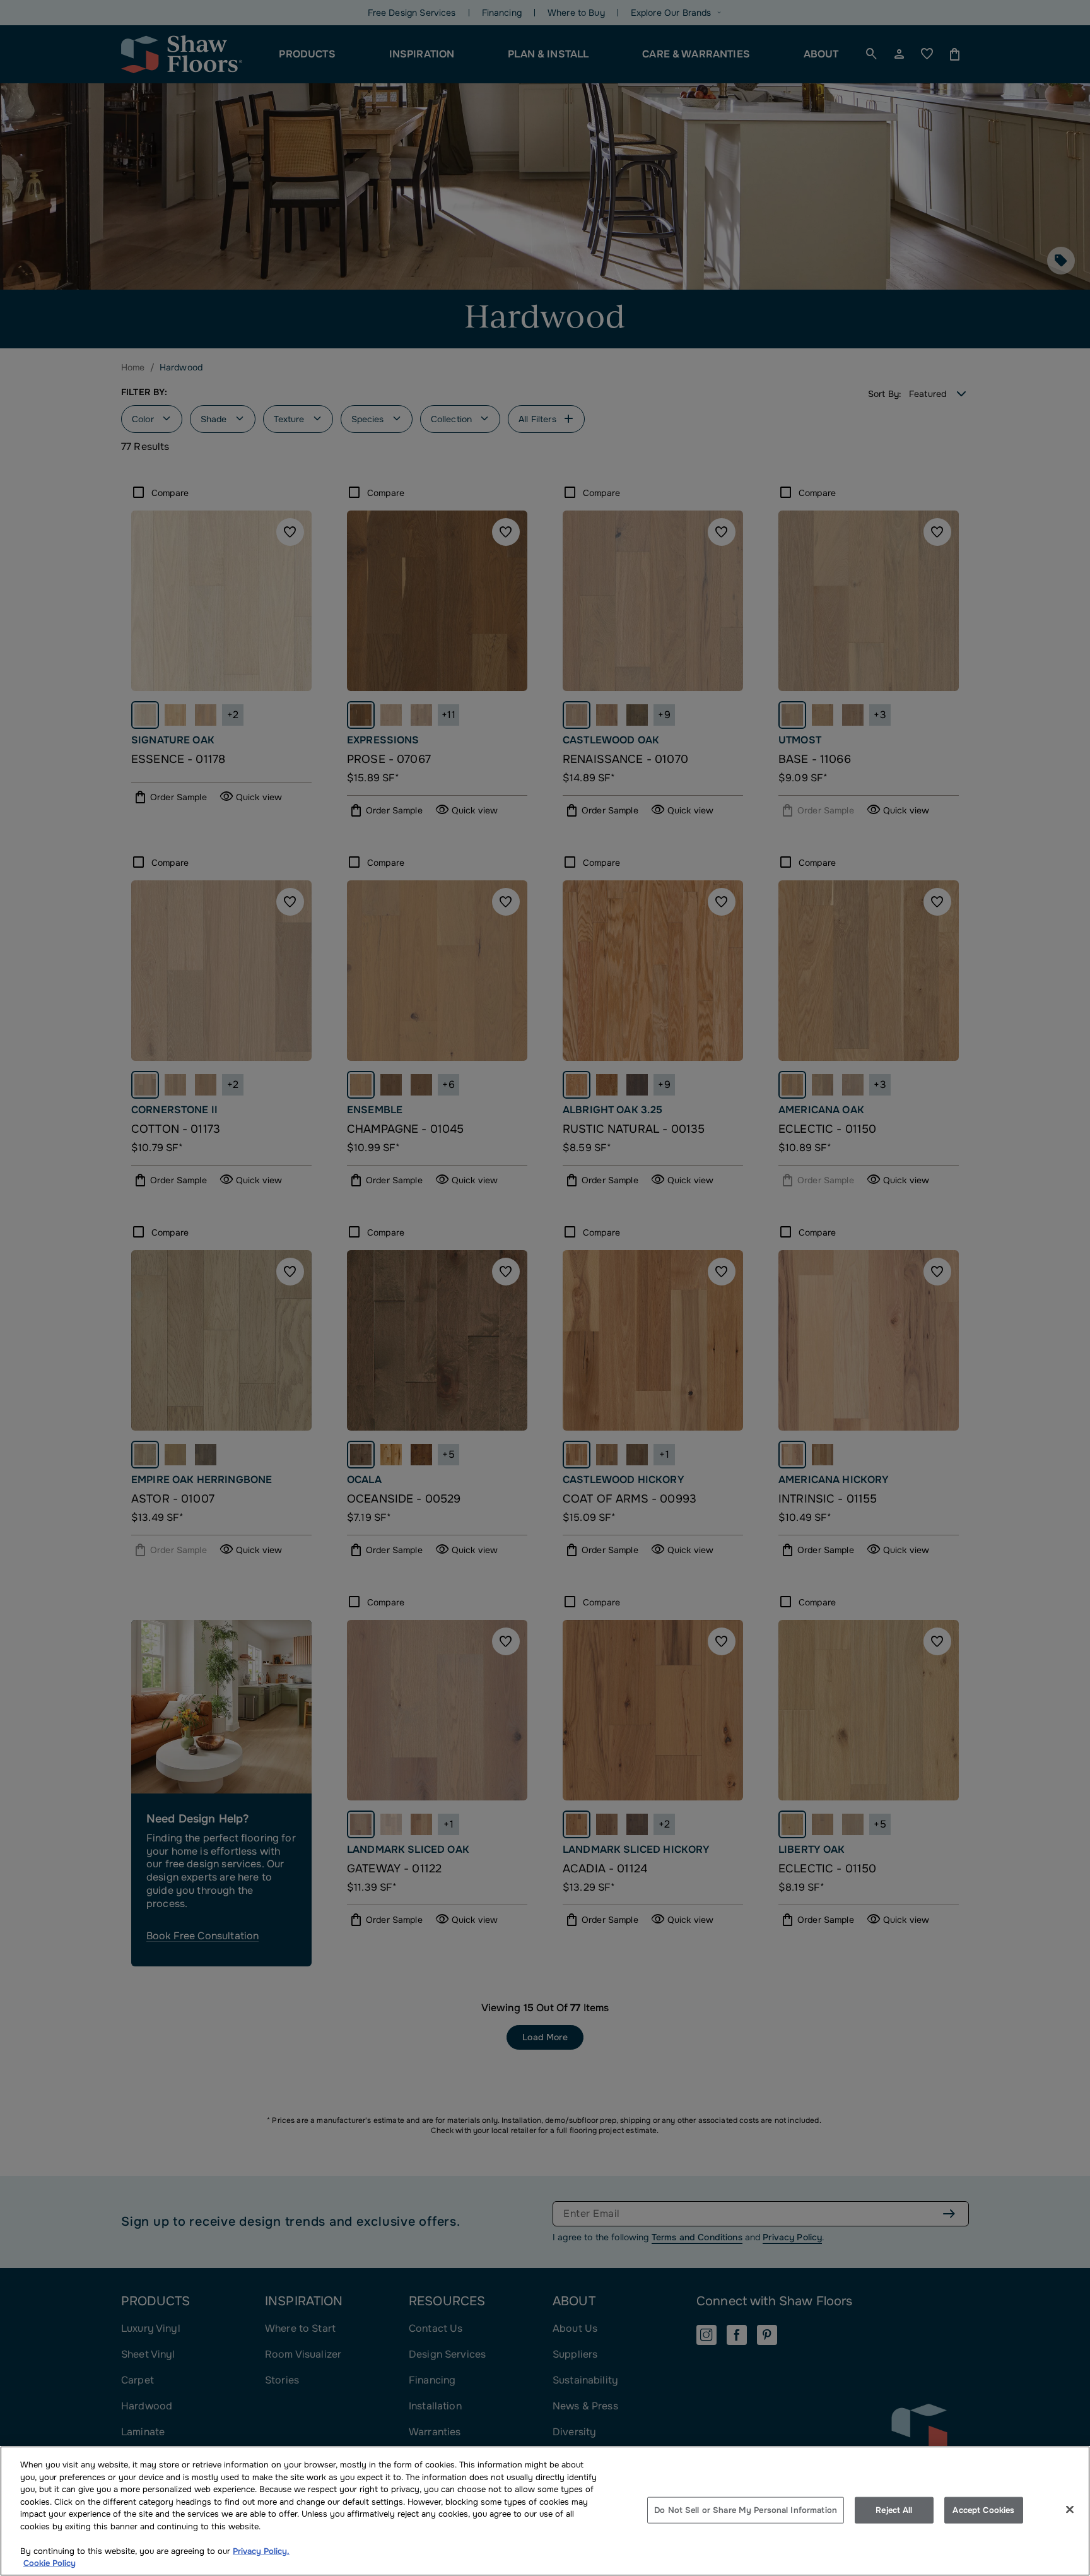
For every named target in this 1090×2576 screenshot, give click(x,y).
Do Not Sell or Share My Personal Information (746, 2510)
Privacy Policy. (261, 2551)
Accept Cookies (983, 2510)
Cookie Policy (50, 2563)
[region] (545, 2511)
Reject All (894, 2510)
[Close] (1070, 2510)
